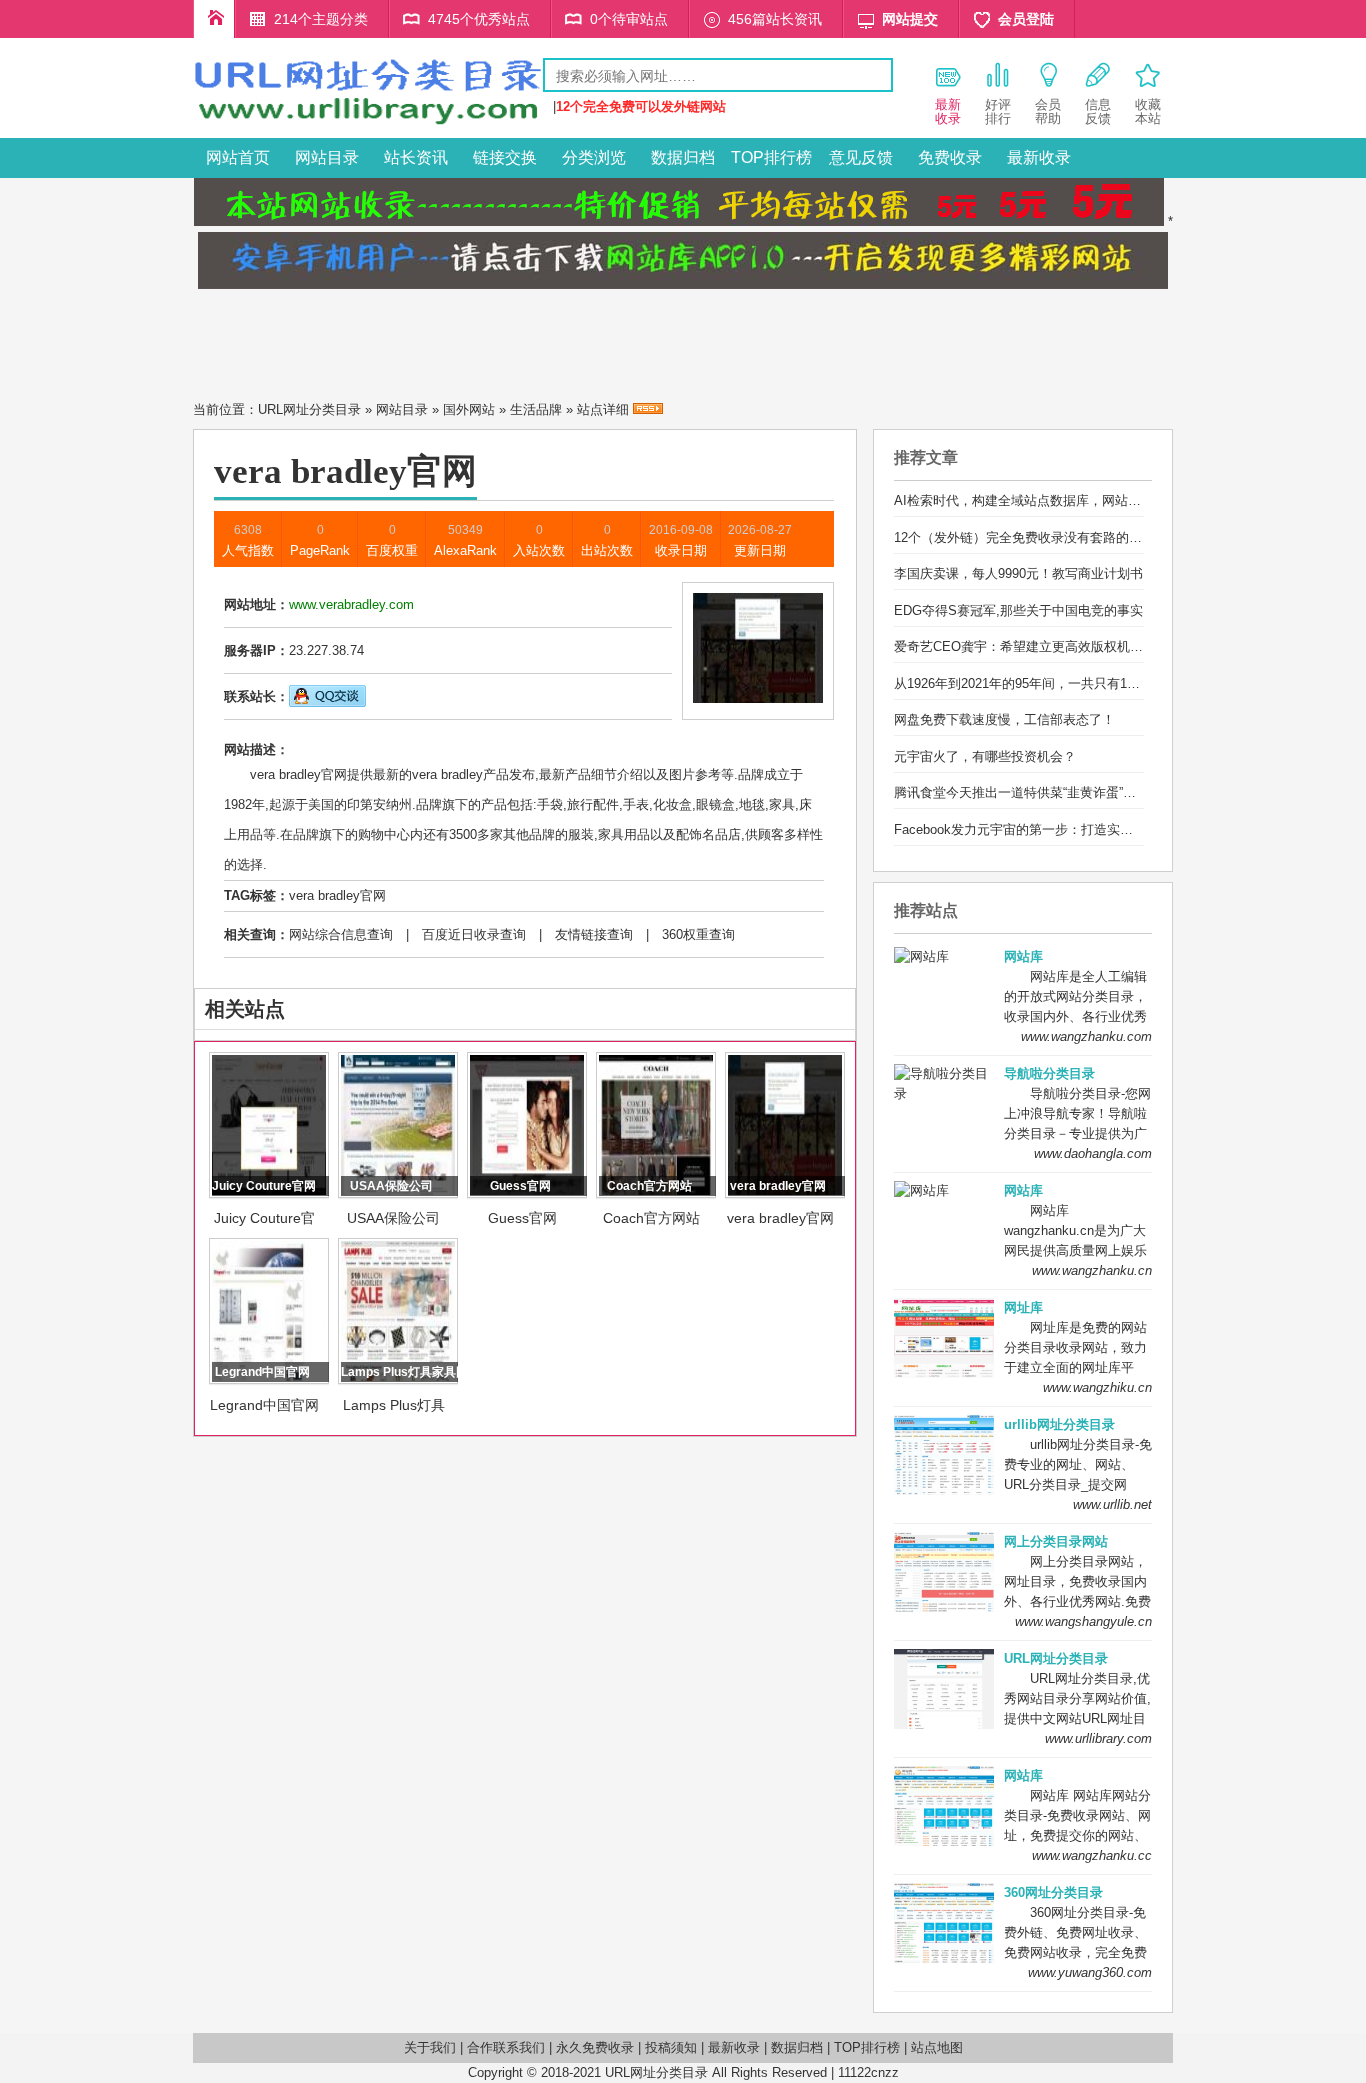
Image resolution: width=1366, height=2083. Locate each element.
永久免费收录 (595, 2047)
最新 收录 (948, 111)
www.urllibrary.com (1098, 1738)
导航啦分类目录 (1049, 1073)
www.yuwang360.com (1090, 1972)
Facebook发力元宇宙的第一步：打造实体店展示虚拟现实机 (1065, 829)
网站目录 (327, 157)
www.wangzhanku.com (1086, 1036)
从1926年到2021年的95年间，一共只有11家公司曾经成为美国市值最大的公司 (1118, 683)
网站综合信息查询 (341, 934)
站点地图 (937, 2047)
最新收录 (1039, 157)
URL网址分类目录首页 (214, 19)
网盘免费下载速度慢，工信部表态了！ (1004, 719)
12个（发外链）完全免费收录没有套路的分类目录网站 (1050, 537)
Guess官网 (522, 1218)
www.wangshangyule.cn (1083, 1621)
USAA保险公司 (393, 1218)
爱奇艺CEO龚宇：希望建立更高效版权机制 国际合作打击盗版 (1072, 646)
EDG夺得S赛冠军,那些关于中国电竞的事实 (1018, 610)
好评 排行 (998, 111)
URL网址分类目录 (309, 409)
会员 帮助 (1048, 111)
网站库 (1023, 956)
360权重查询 (698, 934)
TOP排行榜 (771, 157)
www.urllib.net (1112, 1504)
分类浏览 (594, 157)
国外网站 (469, 409)
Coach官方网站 (651, 1218)
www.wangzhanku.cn (1092, 1270)
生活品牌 (536, 409)
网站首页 (238, 157)
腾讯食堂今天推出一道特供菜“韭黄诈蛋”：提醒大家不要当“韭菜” (1077, 792)
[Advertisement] (683, 339)
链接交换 (505, 157)
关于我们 (430, 2047)
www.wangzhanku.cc (1092, 1855)
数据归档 (683, 157)
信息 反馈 (1098, 111)
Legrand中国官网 (264, 1405)
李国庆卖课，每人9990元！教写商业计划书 (1018, 573)
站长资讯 (416, 157)
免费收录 (950, 157)
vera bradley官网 (337, 895)
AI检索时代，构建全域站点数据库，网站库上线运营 (1043, 500)
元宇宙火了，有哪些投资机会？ (985, 756)
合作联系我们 (506, 2047)
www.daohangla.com (1093, 1153)
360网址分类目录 (1053, 1892)
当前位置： (225, 409)
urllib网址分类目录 (1059, 1424)
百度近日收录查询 (474, 934)
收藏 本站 (1148, 111)
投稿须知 (671, 2047)
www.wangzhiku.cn (1097, 1387)
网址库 (1023, 1307)
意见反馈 (861, 157)
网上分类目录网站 (1056, 1541)
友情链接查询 (594, 934)
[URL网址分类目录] (368, 123)
